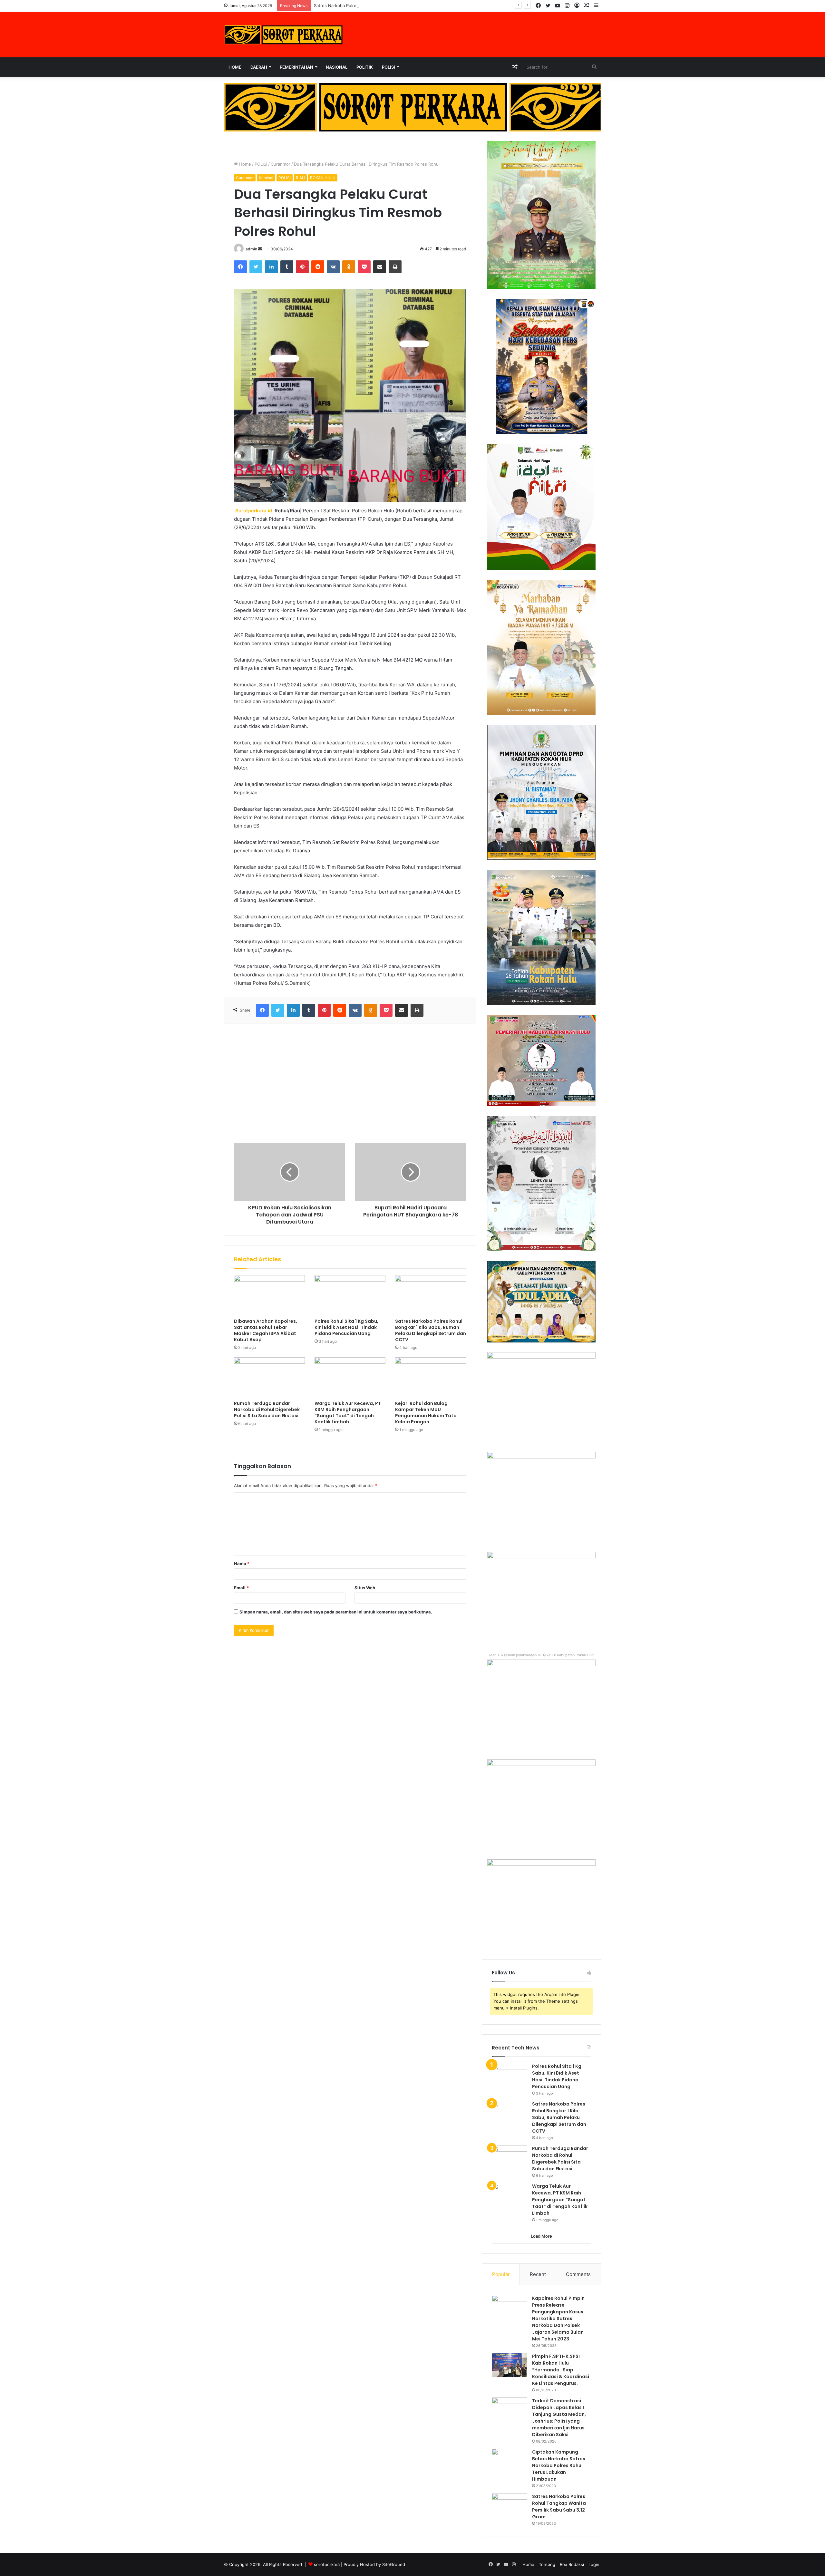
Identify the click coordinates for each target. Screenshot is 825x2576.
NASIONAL (337, 67)
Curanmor (281, 164)
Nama (242, 1564)
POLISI (388, 67)
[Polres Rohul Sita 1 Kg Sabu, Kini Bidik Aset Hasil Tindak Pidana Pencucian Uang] (350, 1295)
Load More (541, 2236)
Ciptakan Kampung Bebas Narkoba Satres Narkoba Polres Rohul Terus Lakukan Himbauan (559, 2465)
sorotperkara (327, 2564)
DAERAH (259, 67)
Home (235, 67)
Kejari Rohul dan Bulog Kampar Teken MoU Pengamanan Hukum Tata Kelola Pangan (426, 1413)
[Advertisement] (350, 1078)
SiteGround (394, 2564)
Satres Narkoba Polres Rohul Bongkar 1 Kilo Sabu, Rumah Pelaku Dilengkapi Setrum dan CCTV (408, 5)
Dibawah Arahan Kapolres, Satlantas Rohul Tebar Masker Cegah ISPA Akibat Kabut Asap (266, 1330)
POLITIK (365, 67)
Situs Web (365, 1588)
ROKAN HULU (323, 178)
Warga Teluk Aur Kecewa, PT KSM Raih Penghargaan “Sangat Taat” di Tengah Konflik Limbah (348, 1413)
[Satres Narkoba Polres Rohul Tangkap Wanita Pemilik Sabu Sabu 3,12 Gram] (510, 2505)
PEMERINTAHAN (296, 67)
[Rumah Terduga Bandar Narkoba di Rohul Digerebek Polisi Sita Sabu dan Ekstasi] (269, 1377)
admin (251, 249)
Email (241, 1588)
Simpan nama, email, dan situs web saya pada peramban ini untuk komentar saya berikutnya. (336, 1612)
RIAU (300, 178)
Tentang (547, 2564)
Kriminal (266, 178)
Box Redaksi (572, 2564)
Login (594, 2564)
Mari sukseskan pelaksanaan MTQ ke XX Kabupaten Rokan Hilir (541, 1655)
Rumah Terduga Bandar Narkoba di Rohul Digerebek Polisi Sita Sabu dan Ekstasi (267, 1409)
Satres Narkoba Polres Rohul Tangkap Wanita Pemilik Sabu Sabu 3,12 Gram (559, 2507)
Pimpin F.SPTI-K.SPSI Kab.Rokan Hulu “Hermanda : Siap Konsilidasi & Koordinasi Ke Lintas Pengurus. (561, 2370)
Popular (501, 2274)
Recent (538, 2274)
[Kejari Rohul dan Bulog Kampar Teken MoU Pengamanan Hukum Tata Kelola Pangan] (431, 1377)
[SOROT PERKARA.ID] (284, 35)
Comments (578, 2274)
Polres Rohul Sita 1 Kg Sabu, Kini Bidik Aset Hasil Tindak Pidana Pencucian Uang (346, 1327)
